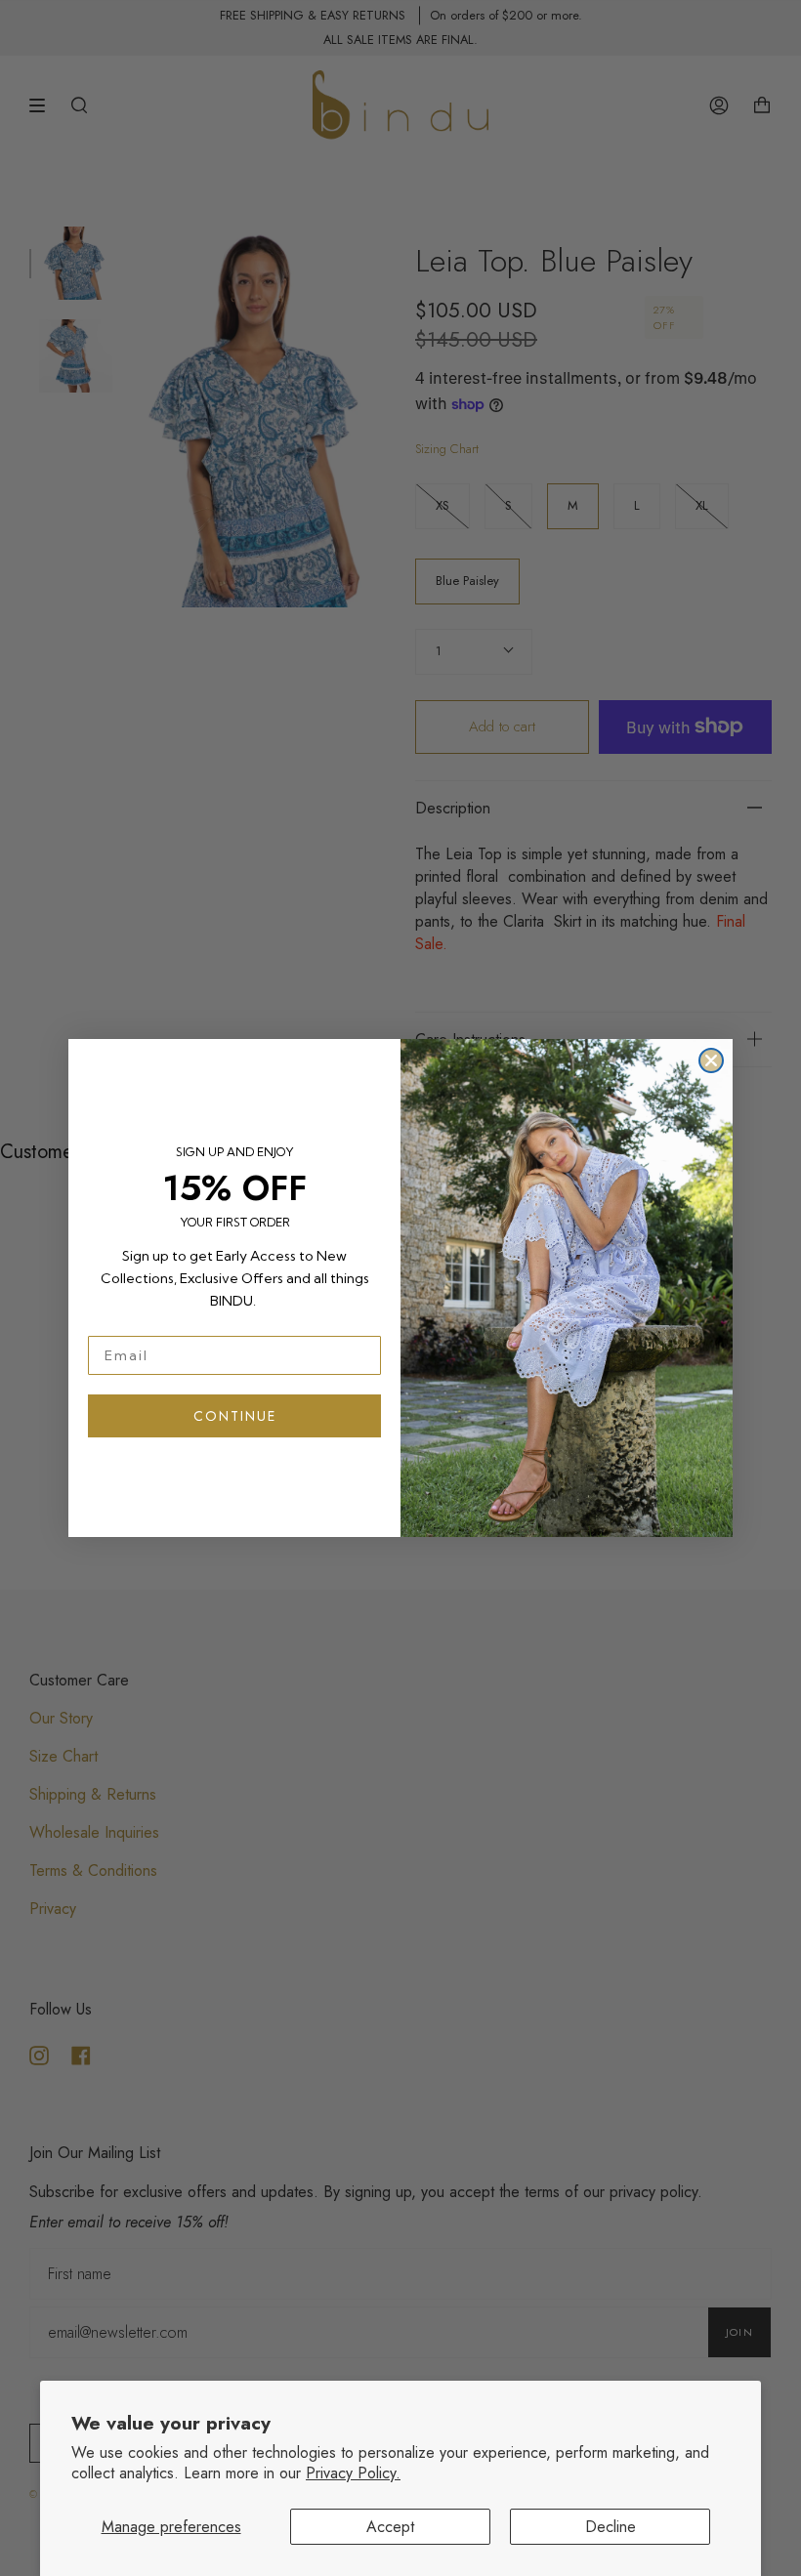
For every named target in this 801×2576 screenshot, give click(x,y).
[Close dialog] (711, 1060)
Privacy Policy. (353, 2473)
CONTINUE (235, 1416)
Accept (390, 2527)
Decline (611, 2527)
